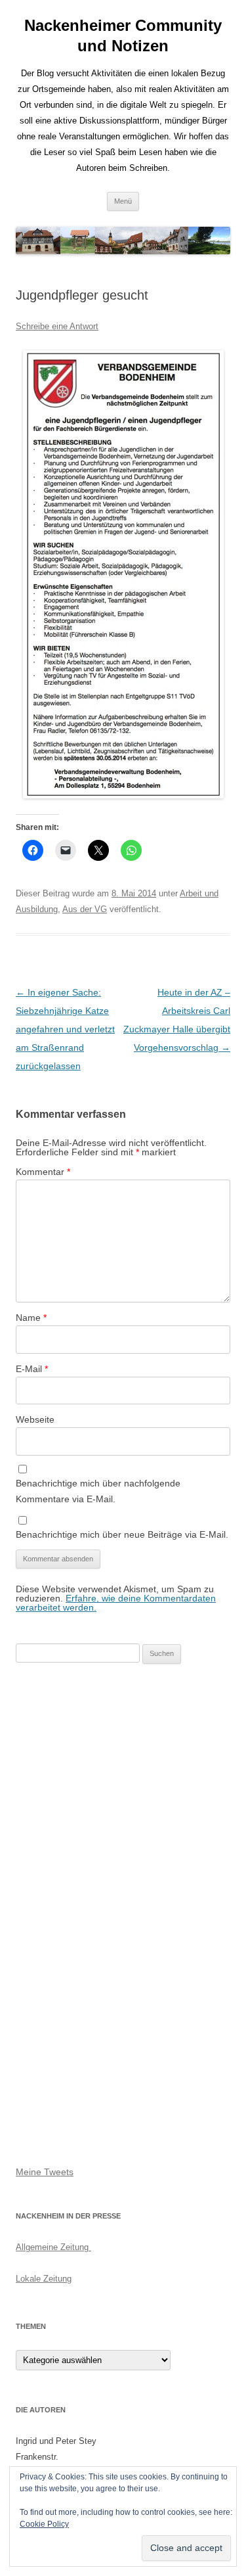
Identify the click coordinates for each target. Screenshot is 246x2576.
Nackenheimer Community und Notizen (123, 35)
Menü (123, 201)
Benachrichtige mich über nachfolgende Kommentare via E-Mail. (98, 1491)
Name (31, 1318)
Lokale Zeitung (44, 2279)
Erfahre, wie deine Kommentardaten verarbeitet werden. (116, 1603)
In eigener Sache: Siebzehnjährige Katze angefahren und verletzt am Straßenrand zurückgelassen (65, 1029)
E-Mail (32, 1369)
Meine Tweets (45, 2172)
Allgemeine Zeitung (53, 2247)
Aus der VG (85, 909)
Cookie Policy (44, 2524)
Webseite (35, 1419)
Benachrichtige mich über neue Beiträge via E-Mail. (122, 1534)
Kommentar (43, 1172)
